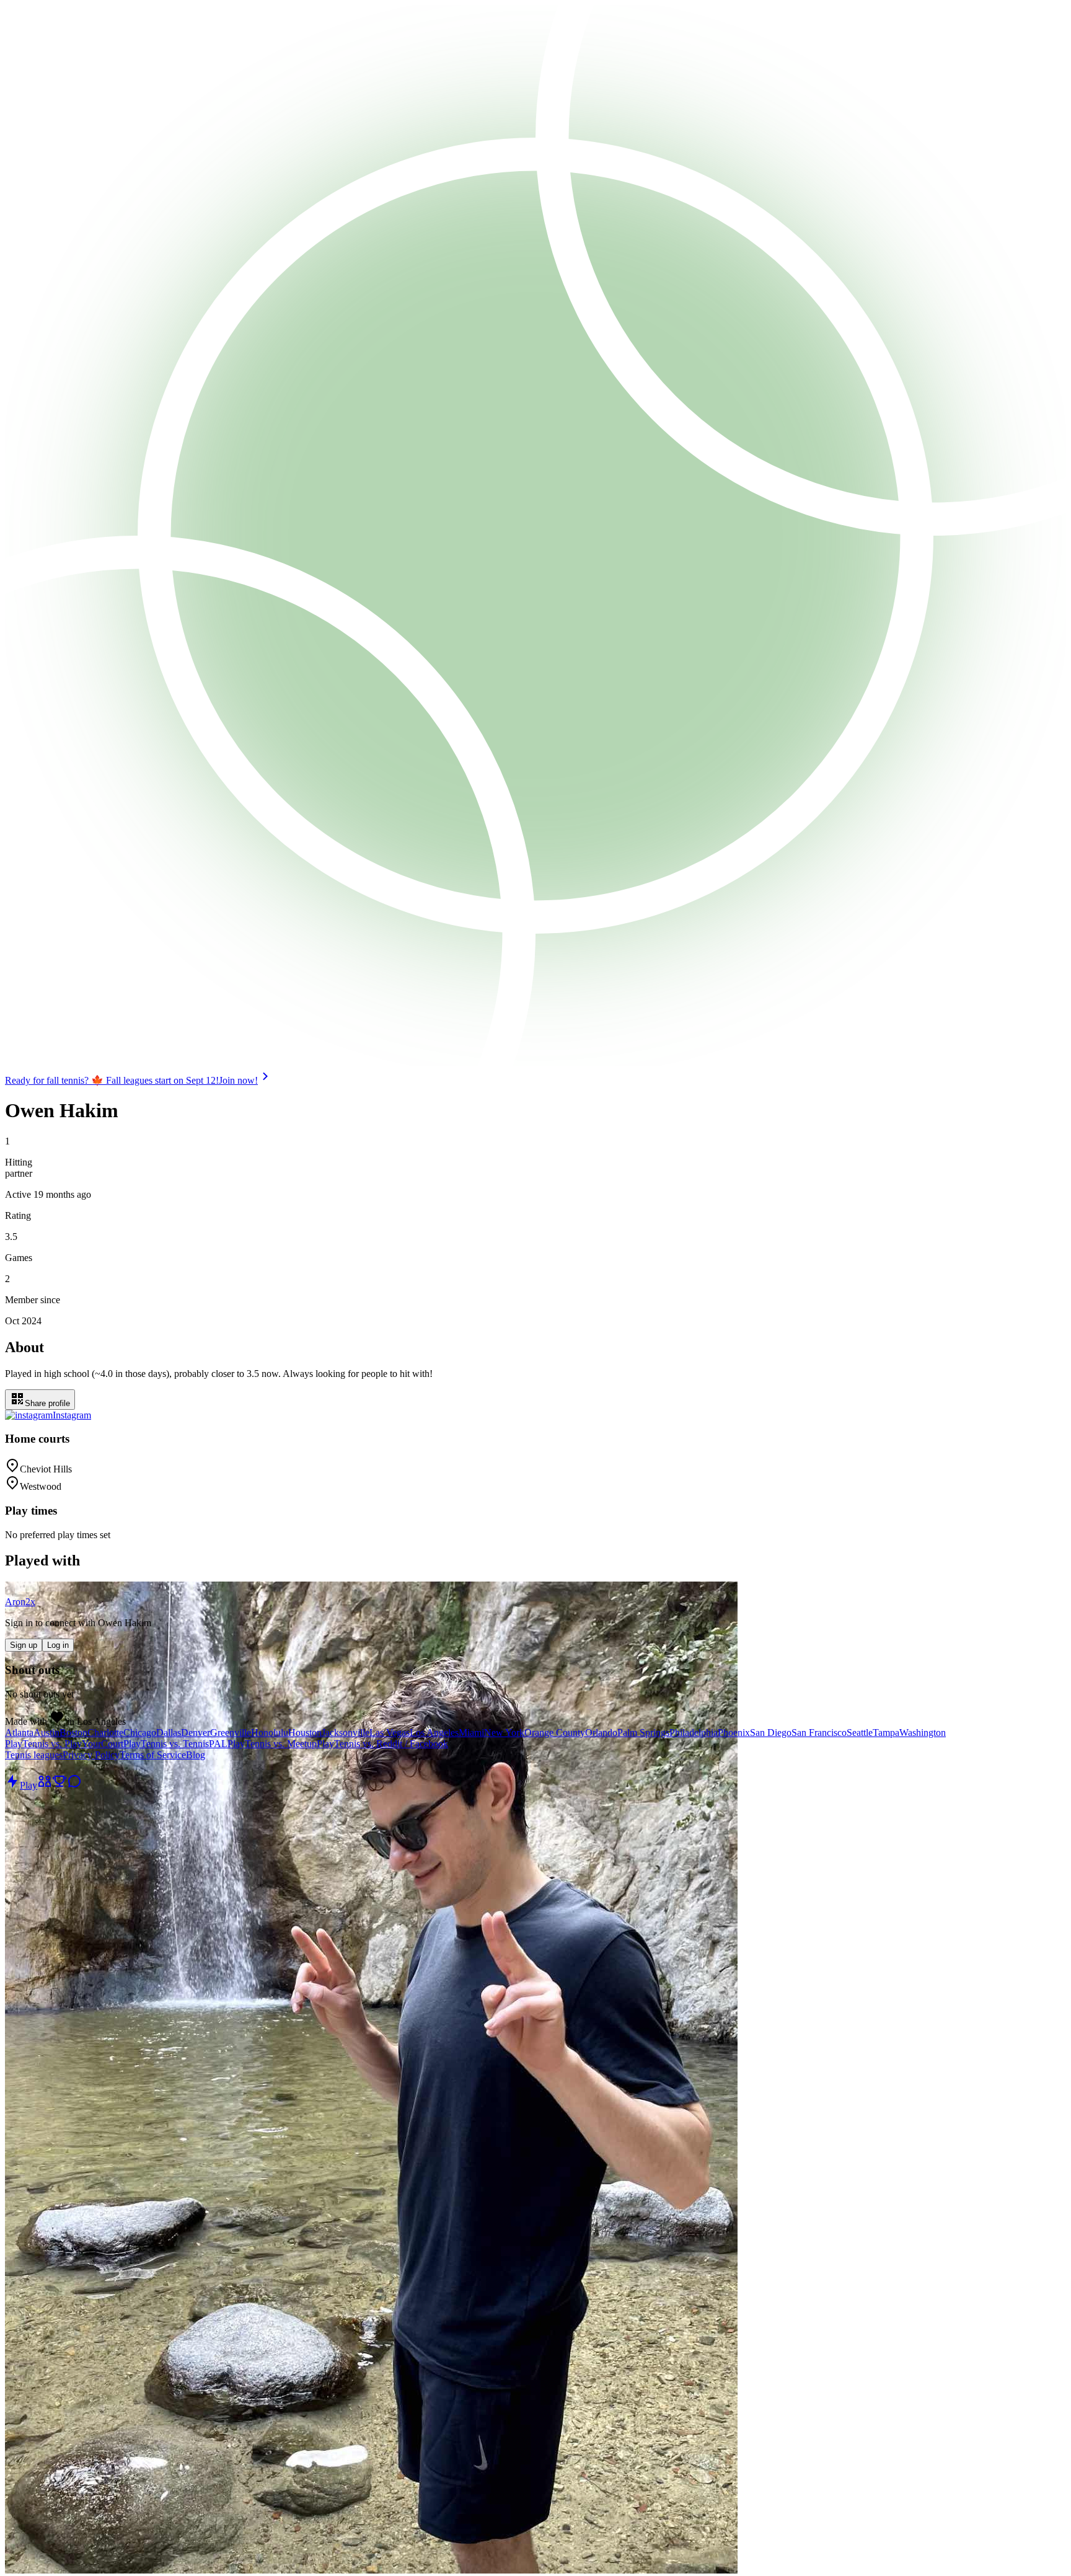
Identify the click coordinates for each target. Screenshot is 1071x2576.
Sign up (24, 1645)
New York (504, 1733)
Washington (923, 1733)
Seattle (860, 1733)
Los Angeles (434, 1733)
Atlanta (19, 1733)
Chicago (140, 1733)
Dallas (169, 1733)
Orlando (601, 1733)
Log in (58, 1645)
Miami (471, 1733)
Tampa (886, 1733)
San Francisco (819, 1733)
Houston (305, 1733)
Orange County (555, 1733)
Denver (196, 1733)
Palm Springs (643, 1733)
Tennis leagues (34, 1755)
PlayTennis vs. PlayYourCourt (64, 1744)
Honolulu (270, 1733)
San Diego (771, 1733)
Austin (46, 1733)
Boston (73, 1733)
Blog (196, 1755)
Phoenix (734, 1733)
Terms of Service (153, 1755)
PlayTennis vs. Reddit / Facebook (382, 1744)
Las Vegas (390, 1733)
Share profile (47, 1403)
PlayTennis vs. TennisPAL (175, 1744)
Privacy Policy (91, 1755)
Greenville (231, 1733)
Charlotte (105, 1733)
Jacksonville (346, 1733)
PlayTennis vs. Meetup (272, 1744)
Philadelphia (694, 1733)
